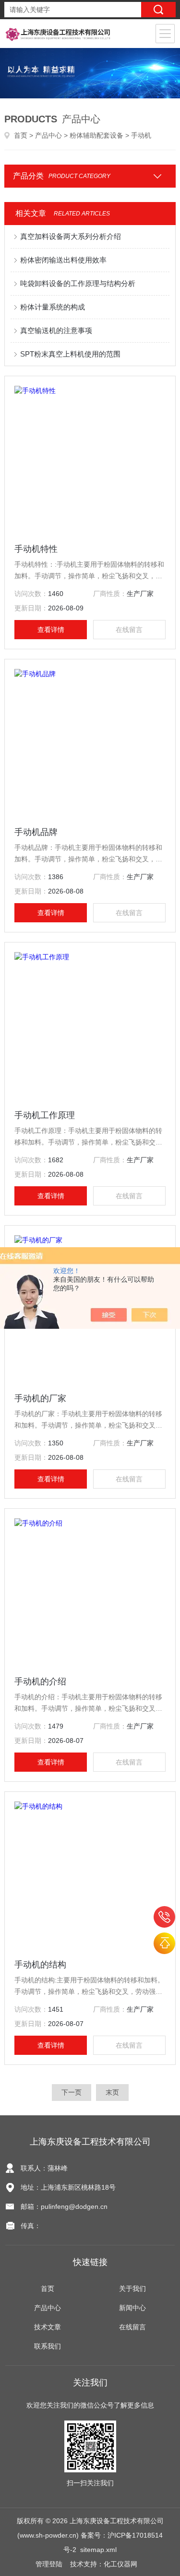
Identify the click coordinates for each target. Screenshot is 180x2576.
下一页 (72, 2092)
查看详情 (51, 630)
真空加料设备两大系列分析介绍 (71, 236)
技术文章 (48, 2327)
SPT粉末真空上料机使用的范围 (70, 354)
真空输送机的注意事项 (56, 330)
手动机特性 (36, 549)
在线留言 (129, 630)
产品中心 (48, 135)
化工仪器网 (120, 2564)
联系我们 (48, 2346)
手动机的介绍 (40, 1682)
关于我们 (132, 2289)
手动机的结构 (40, 1965)
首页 (21, 135)
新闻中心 (132, 2308)
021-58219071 (164, 1917)
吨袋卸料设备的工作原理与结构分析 (78, 283)
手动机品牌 (36, 832)
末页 (112, 2092)
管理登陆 (49, 2564)
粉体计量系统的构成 (53, 307)
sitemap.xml (98, 2550)
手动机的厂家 (40, 1398)
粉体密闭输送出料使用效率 (63, 260)
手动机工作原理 (45, 1115)
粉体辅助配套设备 (96, 135)
